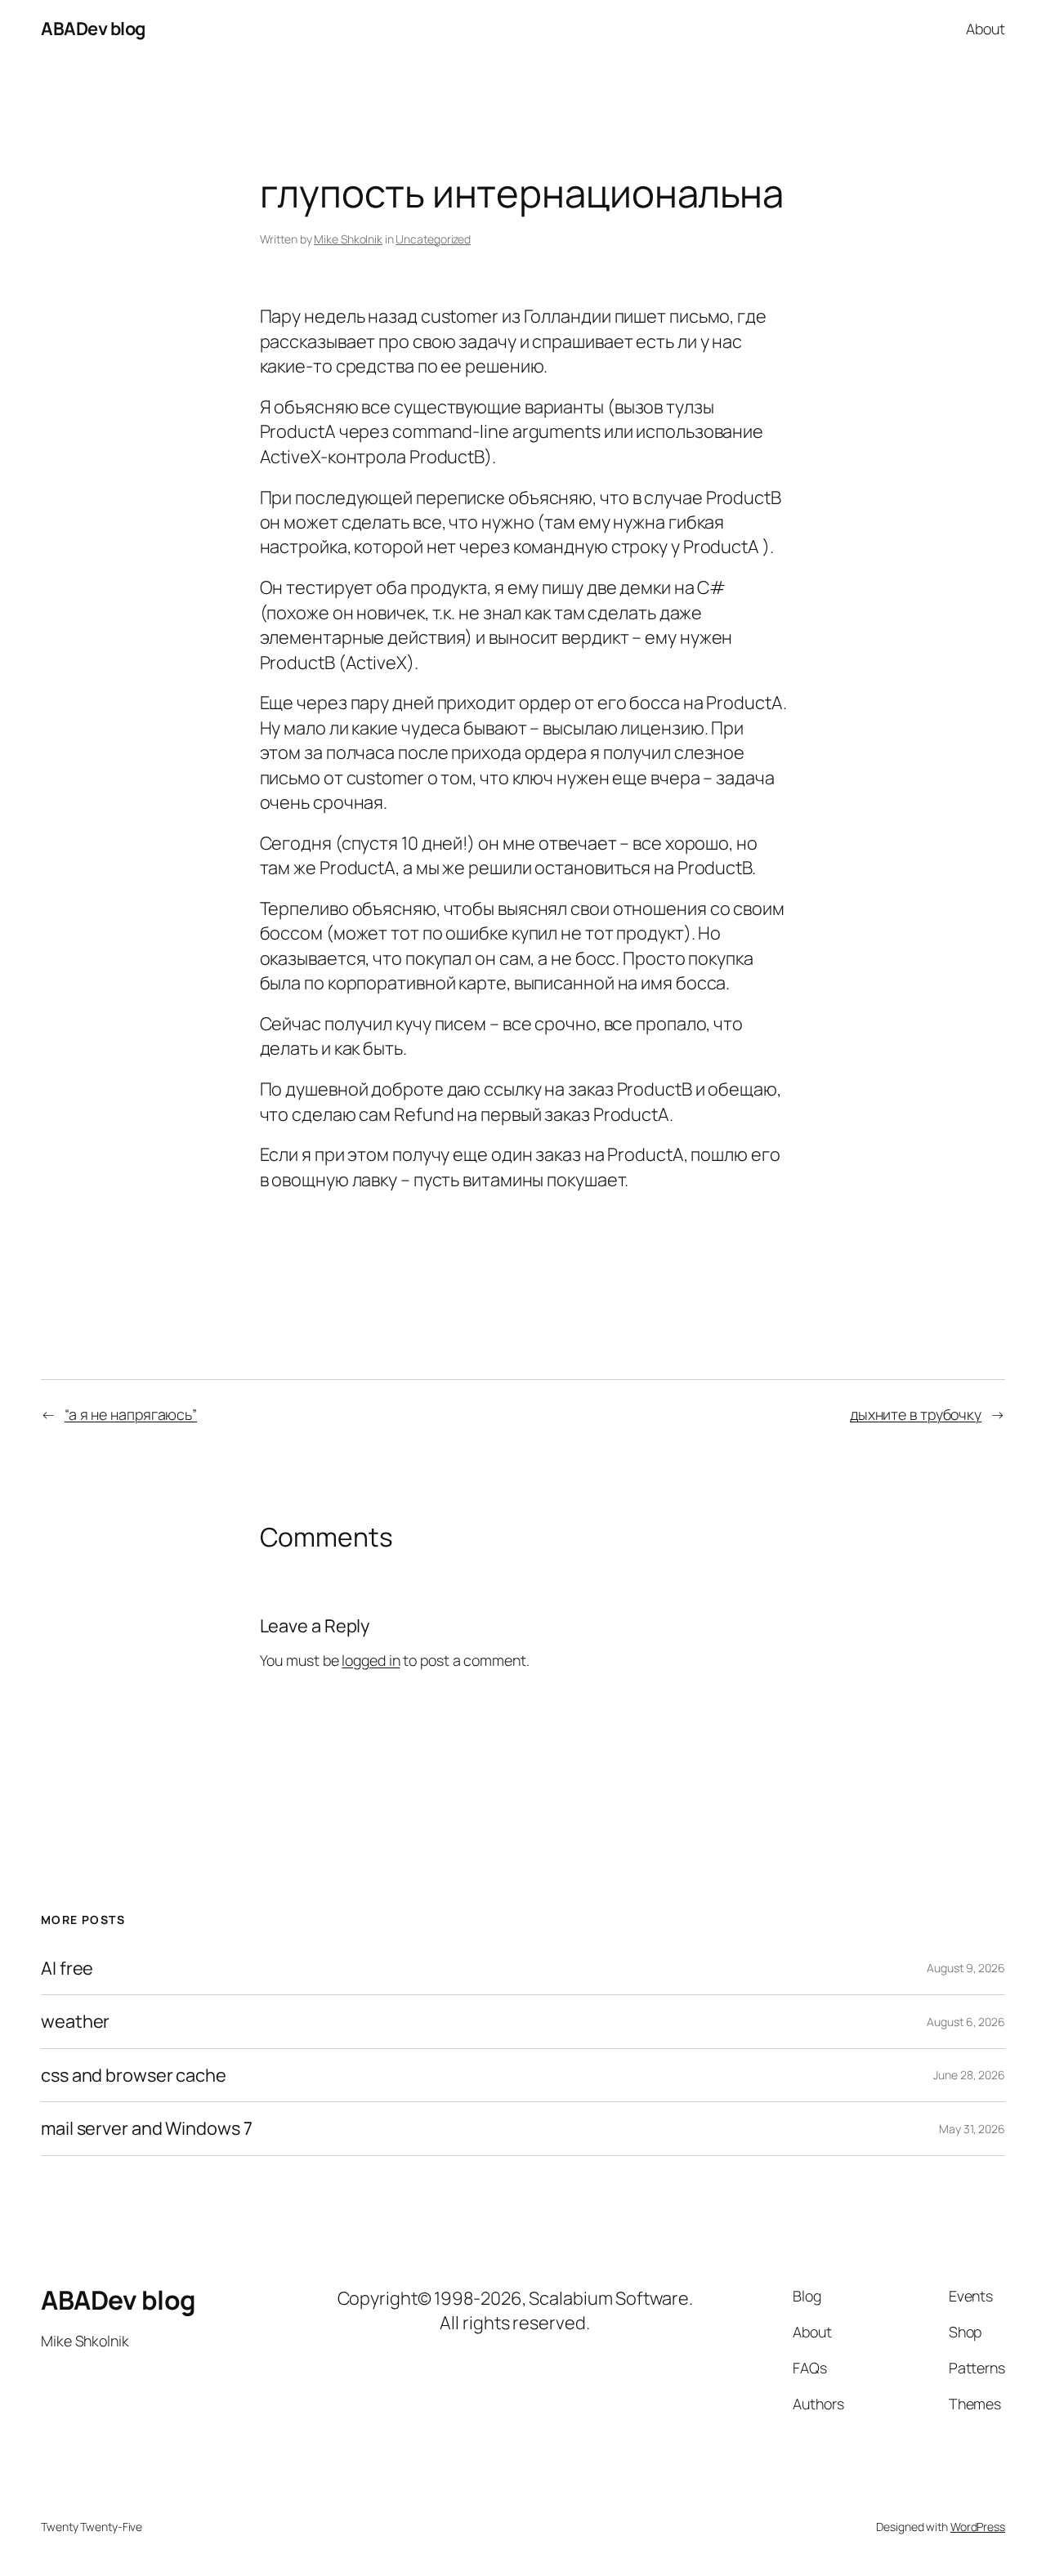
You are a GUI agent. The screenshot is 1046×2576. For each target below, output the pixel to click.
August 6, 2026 (966, 2022)
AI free (67, 1968)
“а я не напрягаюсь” (131, 1414)
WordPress (978, 2527)
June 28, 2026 (969, 2075)
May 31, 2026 (972, 2129)
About (986, 29)
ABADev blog (93, 29)
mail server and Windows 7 (147, 2128)
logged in (371, 1660)
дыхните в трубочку (916, 1414)
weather (75, 2021)
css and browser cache (134, 2075)
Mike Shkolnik (348, 239)
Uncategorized (433, 239)
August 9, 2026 (966, 1968)
